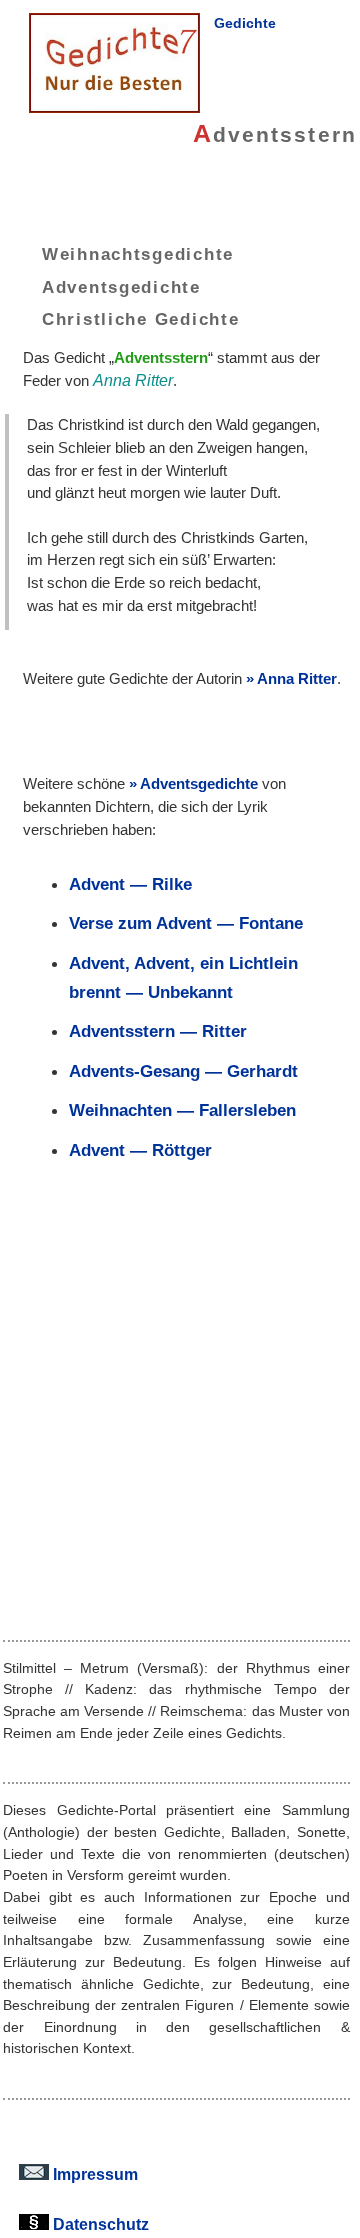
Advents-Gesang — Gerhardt (183, 1071)
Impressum (93, 2174)
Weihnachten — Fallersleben (182, 1110)
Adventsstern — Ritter (158, 1031)
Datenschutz (99, 2224)
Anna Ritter (297, 678)
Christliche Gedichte (141, 319)
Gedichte (245, 23)
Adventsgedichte (121, 286)
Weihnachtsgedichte (138, 254)
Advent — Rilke (130, 884)
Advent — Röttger (140, 1150)
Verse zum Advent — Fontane (186, 923)
